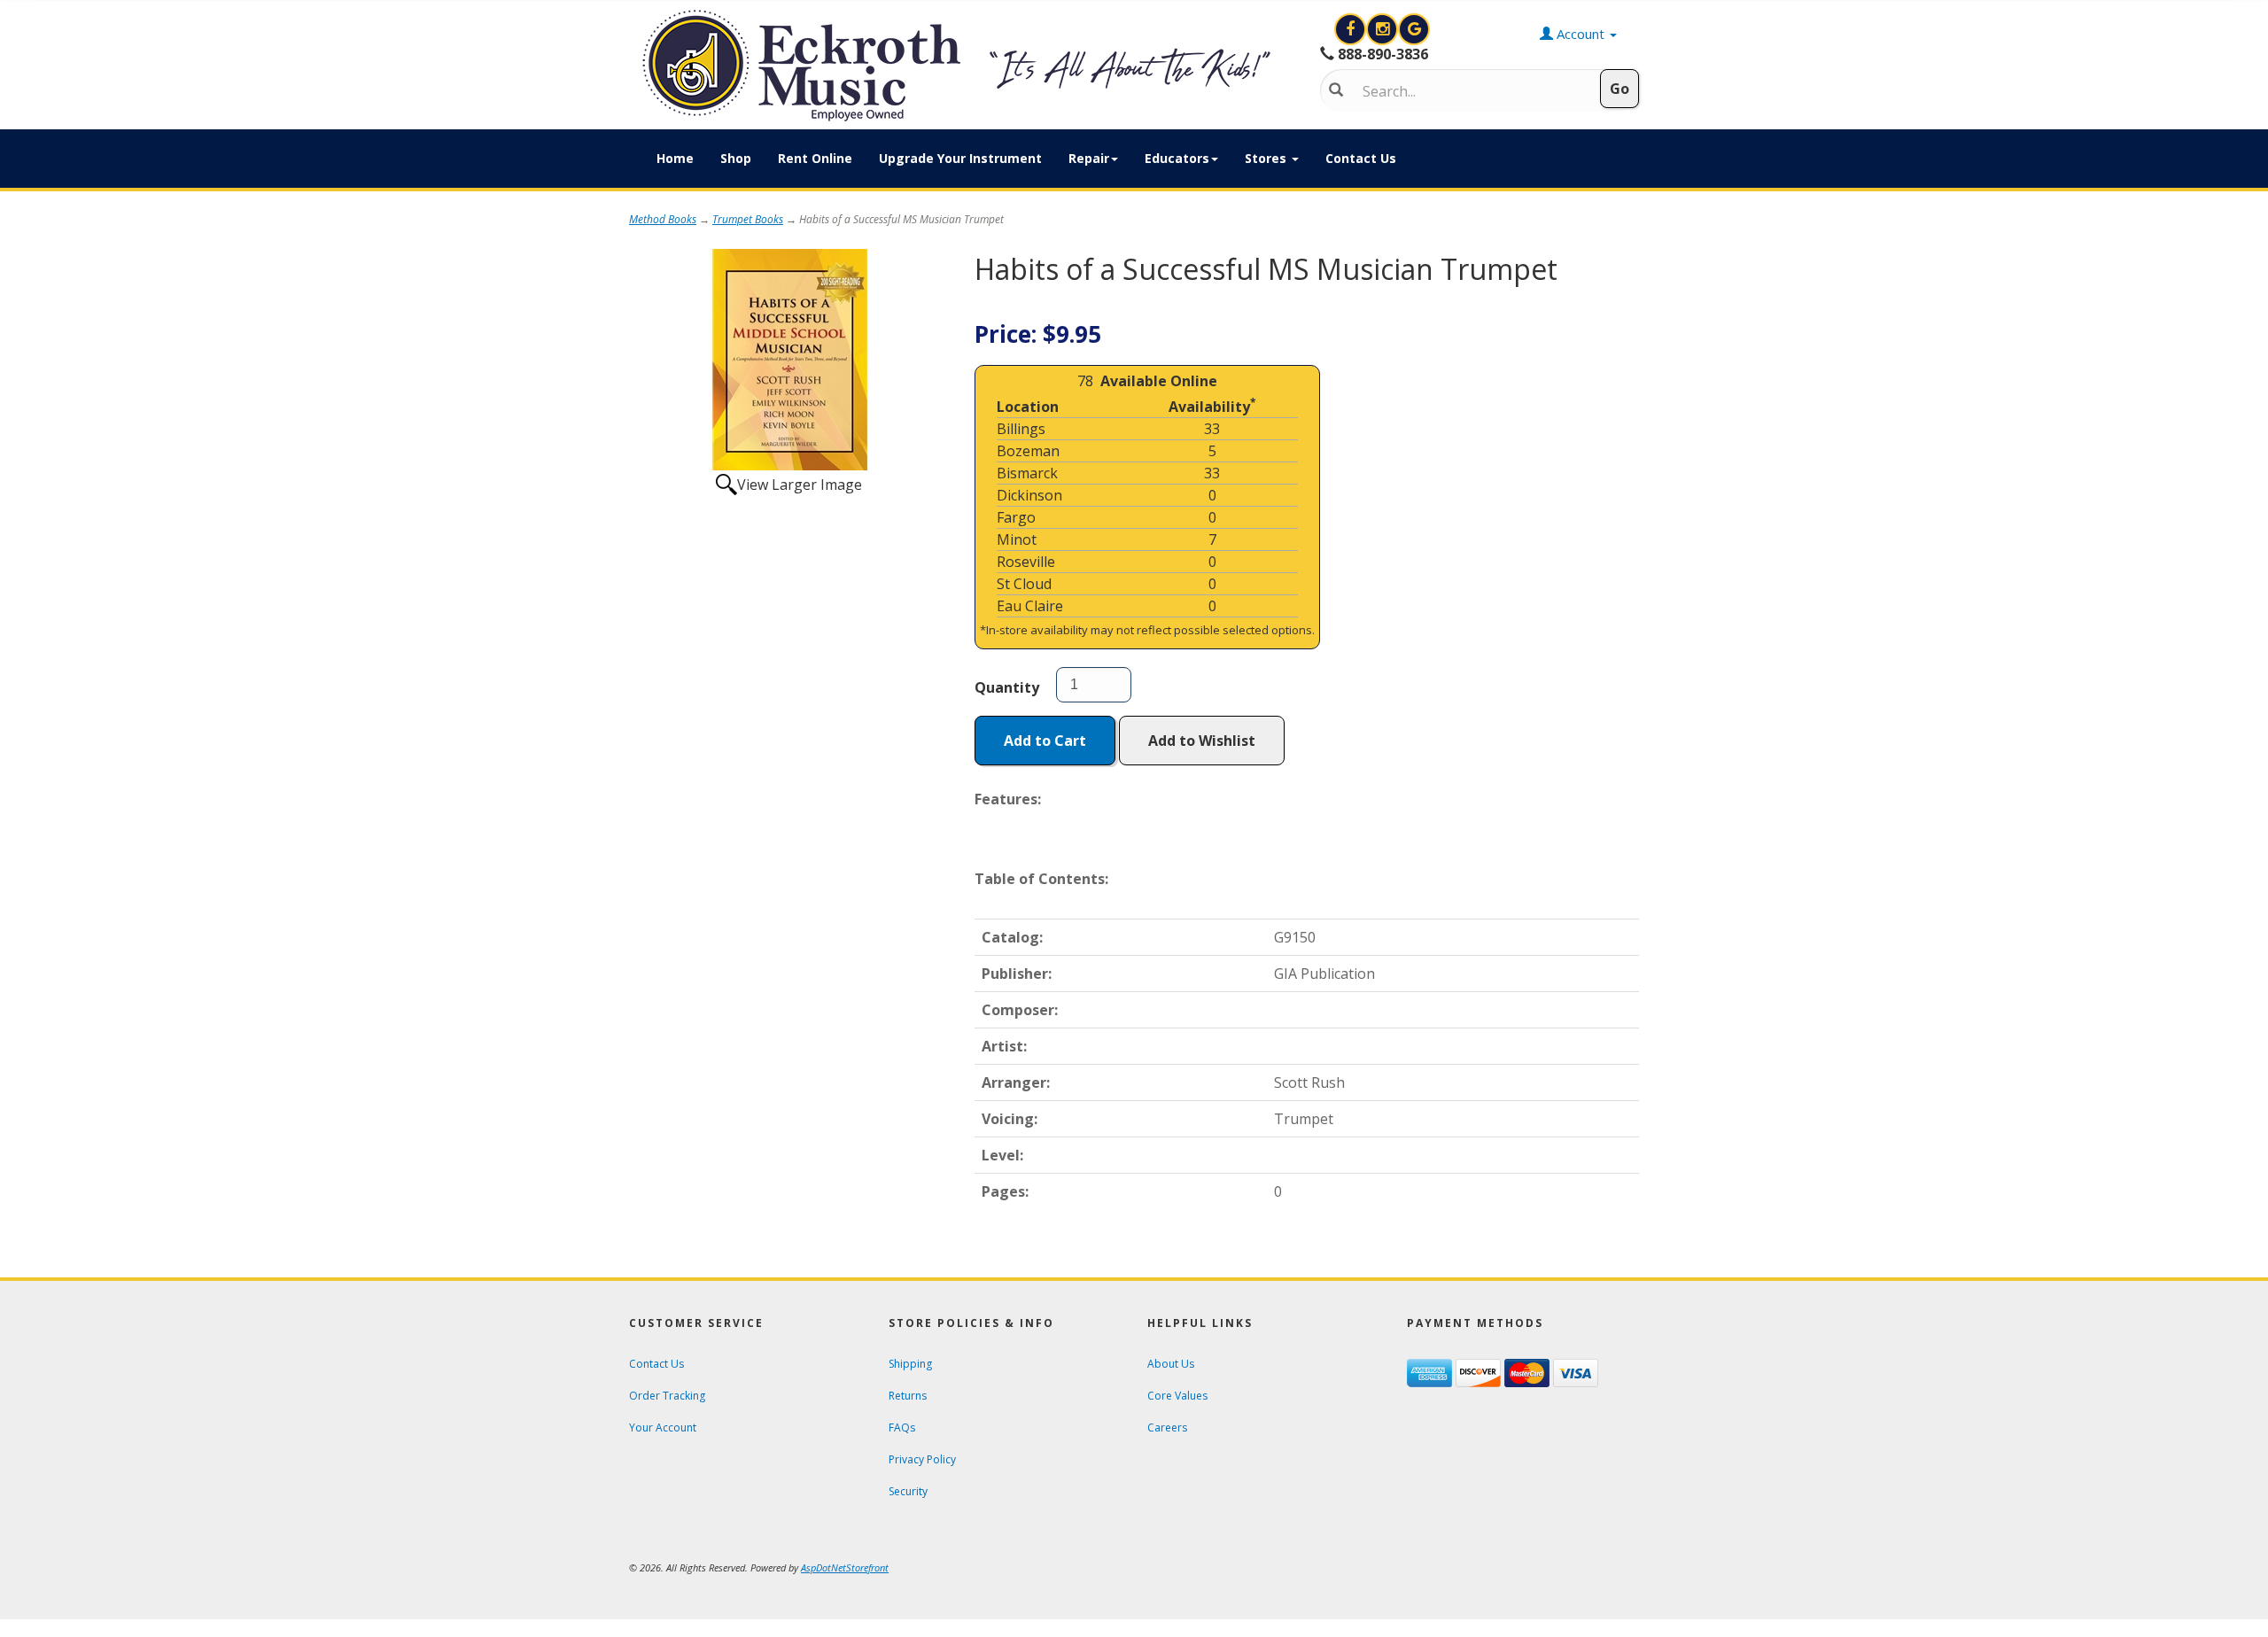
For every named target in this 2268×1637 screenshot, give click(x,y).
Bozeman (1028, 451)
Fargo (1016, 517)
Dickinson (1029, 495)
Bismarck (1027, 473)
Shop (736, 158)
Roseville (1026, 562)
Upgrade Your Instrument (960, 158)
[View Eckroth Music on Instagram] (1384, 29)
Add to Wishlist (1202, 741)
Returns (908, 1396)
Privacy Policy (922, 1459)
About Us (1171, 1364)
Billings (1021, 429)
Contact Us (1361, 158)
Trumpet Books (748, 219)
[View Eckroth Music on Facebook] (1352, 29)
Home (675, 158)
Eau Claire (1030, 606)
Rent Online (815, 158)
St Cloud (1024, 584)
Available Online (1159, 381)
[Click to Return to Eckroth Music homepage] (961, 66)
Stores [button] (1267, 158)
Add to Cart (1045, 741)
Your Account (663, 1428)
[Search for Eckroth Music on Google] (1414, 29)
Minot (1017, 539)
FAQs (902, 1428)
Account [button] (1581, 34)
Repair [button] (1089, 158)
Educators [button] (1177, 158)
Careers (1167, 1428)
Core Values (1177, 1396)
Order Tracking (667, 1396)
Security (908, 1491)
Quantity (1007, 687)
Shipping (910, 1364)
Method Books (663, 219)
